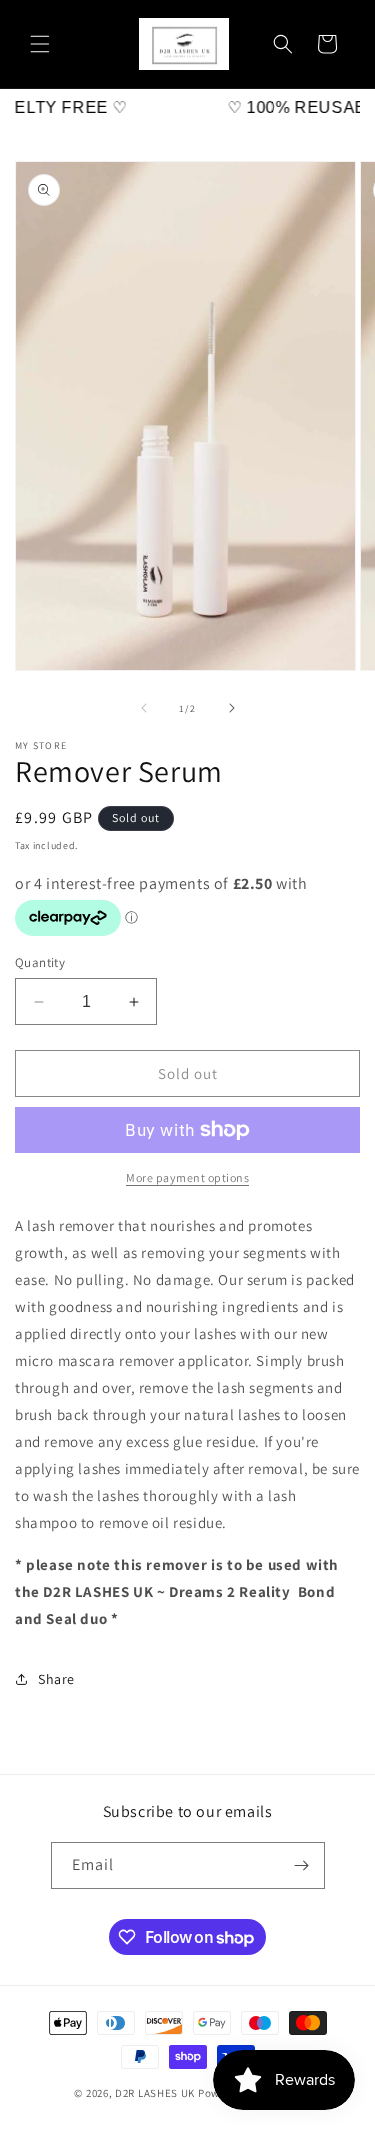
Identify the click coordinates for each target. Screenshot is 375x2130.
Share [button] (56, 1679)
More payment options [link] (187, 1177)
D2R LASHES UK (156, 2093)
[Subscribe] (302, 1865)
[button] (40, 44)
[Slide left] (144, 708)
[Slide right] (232, 708)
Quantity (40, 962)
